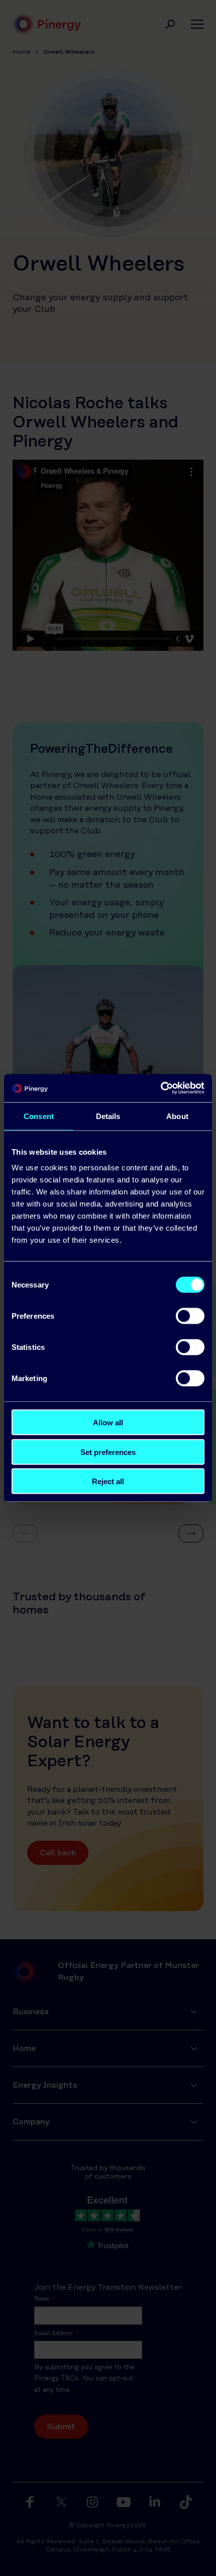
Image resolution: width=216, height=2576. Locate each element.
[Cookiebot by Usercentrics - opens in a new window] (160, 1088)
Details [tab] (108, 1116)
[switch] (190, 1316)
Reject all (108, 1481)
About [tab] (177, 1116)
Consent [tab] (39, 1116)
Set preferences (108, 1452)
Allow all (108, 1423)
